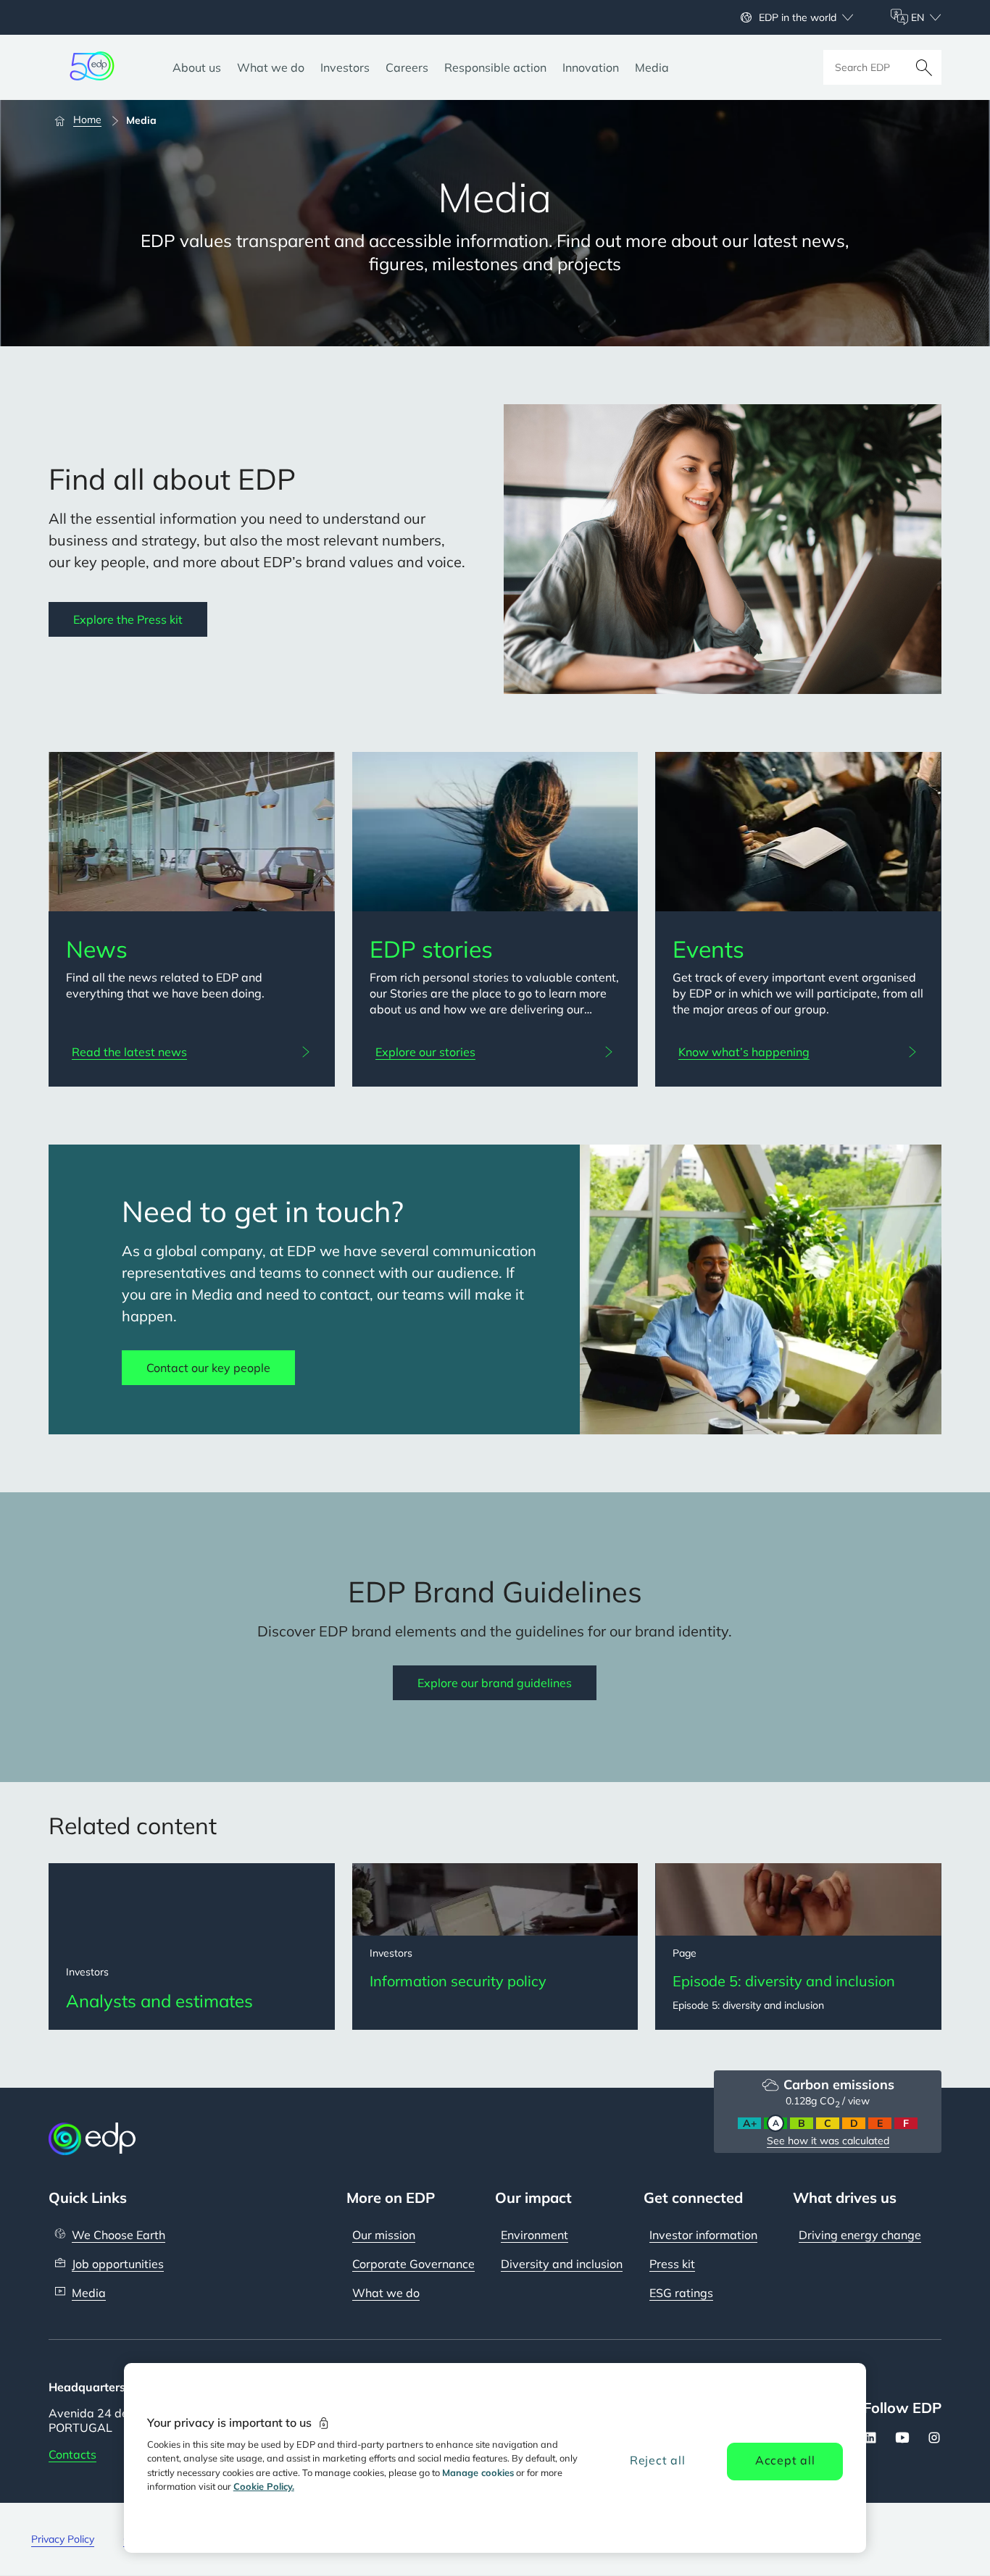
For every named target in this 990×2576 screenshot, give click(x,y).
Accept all (785, 2460)
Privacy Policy (63, 2539)
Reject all (658, 2460)
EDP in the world (798, 17)
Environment (534, 2235)
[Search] (924, 67)
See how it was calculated (828, 2141)
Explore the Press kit (128, 619)
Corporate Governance (413, 2264)
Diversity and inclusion (562, 2264)
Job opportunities (118, 2264)
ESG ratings (681, 2293)
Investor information (703, 2235)
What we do (386, 2293)
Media (89, 2293)
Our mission (384, 2235)
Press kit (672, 2264)
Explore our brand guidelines (495, 1683)
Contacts (72, 2454)
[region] (495, 2458)
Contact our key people (208, 1368)
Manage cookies (478, 2472)
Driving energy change (860, 2235)
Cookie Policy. (264, 2486)
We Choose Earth (118, 2235)
